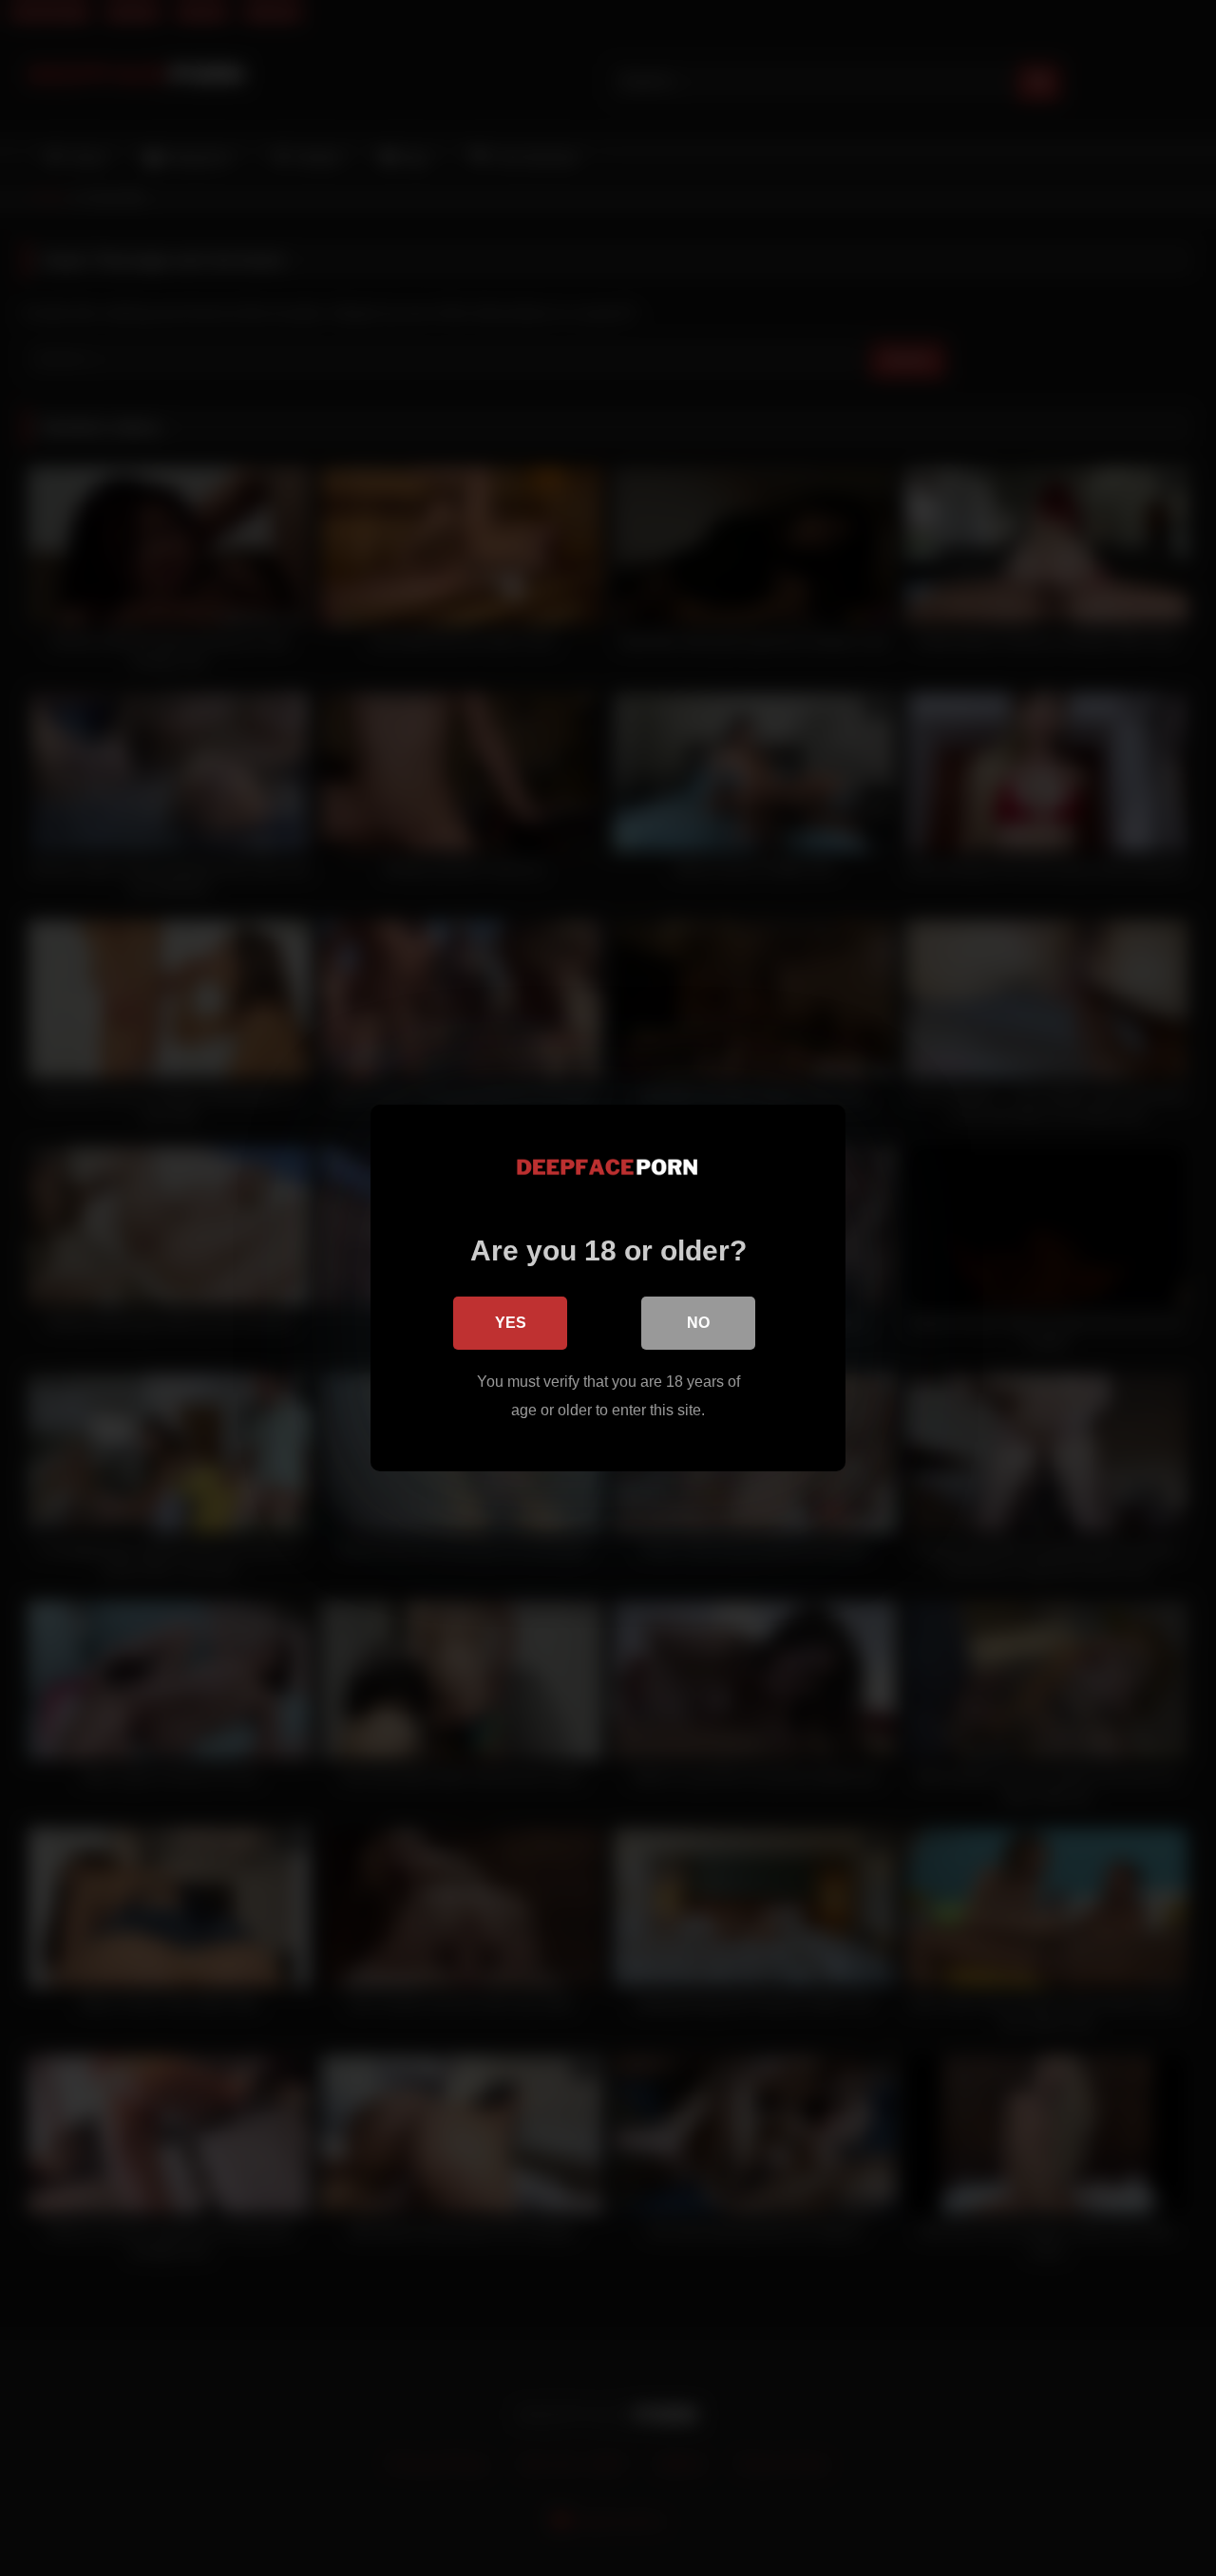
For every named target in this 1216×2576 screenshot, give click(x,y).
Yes (511, 1323)
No (698, 1323)
